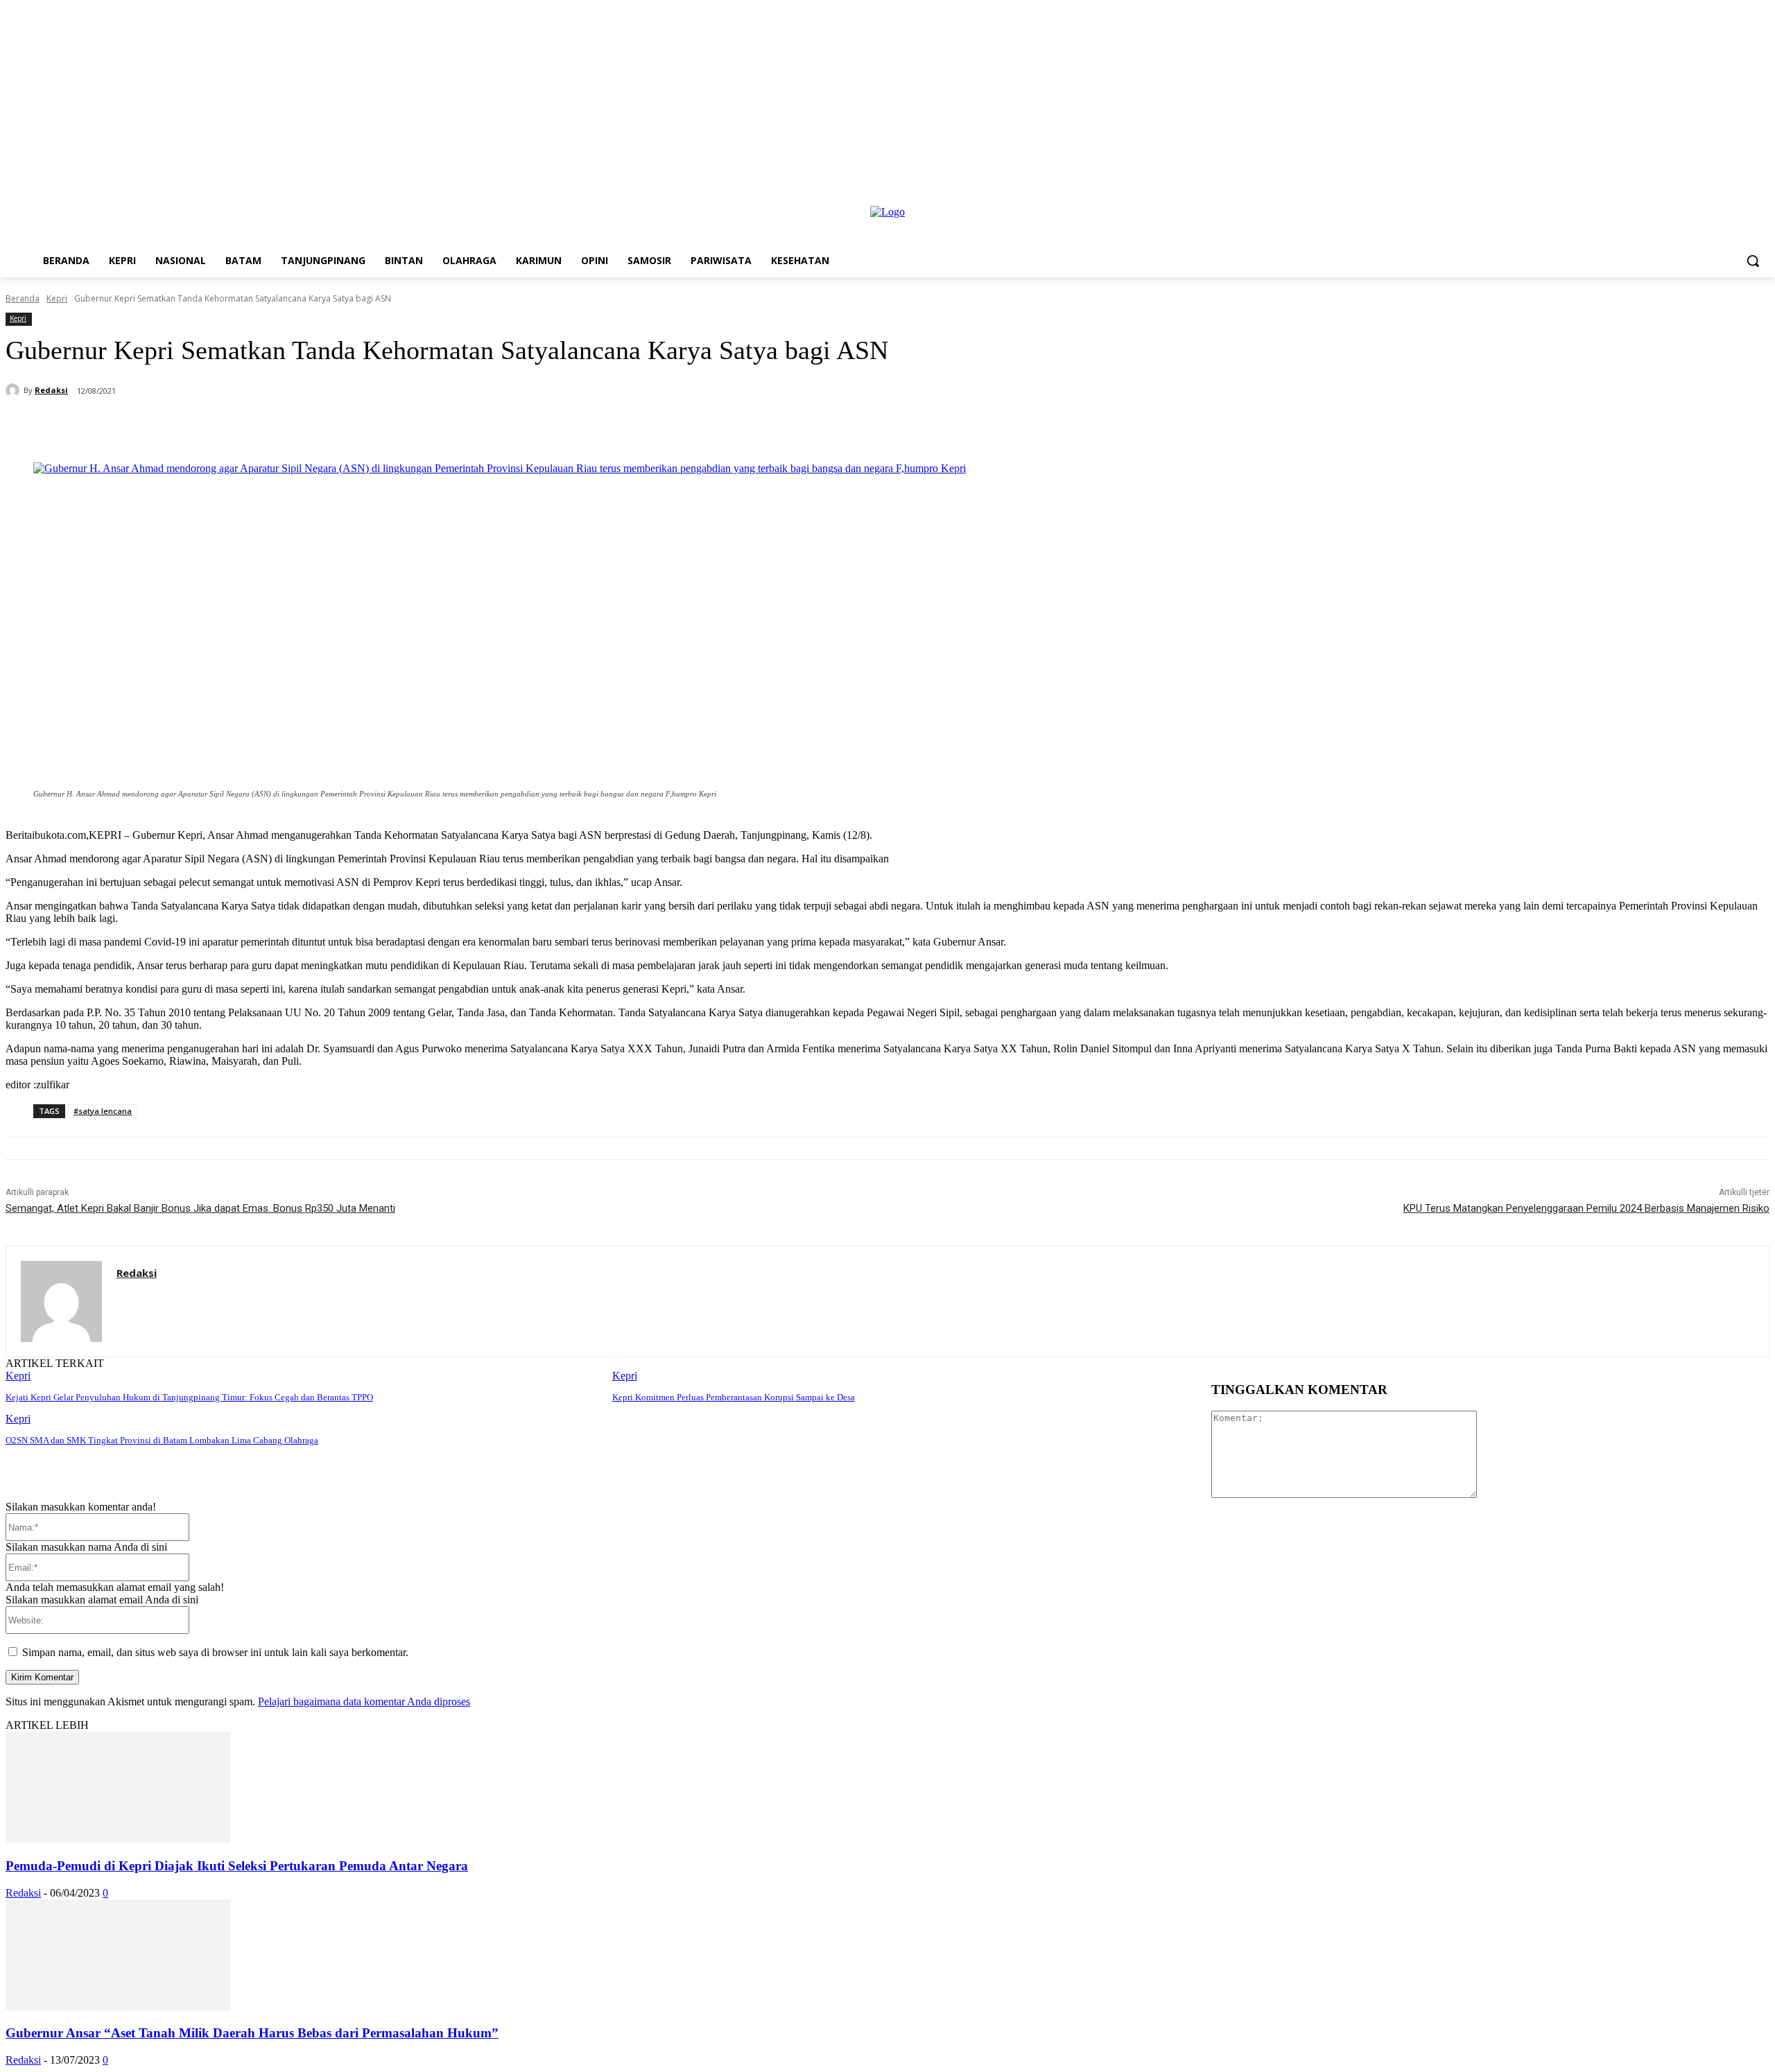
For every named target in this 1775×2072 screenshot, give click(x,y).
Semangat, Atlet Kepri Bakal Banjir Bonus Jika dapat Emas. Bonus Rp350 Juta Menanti (200, 1208)
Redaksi (51, 390)
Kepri (57, 298)
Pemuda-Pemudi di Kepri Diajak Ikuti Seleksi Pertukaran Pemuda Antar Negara (237, 1866)
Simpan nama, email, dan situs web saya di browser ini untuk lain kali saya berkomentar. (215, 1652)
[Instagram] (1742, 197)
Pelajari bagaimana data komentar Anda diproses (364, 1701)
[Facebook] (1723, 197)
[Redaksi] (15, 390)
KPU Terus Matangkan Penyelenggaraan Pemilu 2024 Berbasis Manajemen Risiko (1586, 1208)
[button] (1753, 261)
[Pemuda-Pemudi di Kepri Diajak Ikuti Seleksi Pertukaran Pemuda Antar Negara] (118, 1839)
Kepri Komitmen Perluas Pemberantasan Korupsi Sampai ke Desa (734, 1397)
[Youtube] (1761, 197)
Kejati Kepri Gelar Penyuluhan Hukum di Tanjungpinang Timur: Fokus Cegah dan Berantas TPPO (189, 1397)
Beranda (23, 298)
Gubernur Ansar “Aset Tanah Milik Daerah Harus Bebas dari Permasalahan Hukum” (252, 2033)
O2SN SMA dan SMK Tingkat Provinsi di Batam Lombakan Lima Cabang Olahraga (162, 1440)
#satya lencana (103, 1111)
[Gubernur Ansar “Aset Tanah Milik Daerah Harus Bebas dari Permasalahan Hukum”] (118, 2006)
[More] (382, 427)
